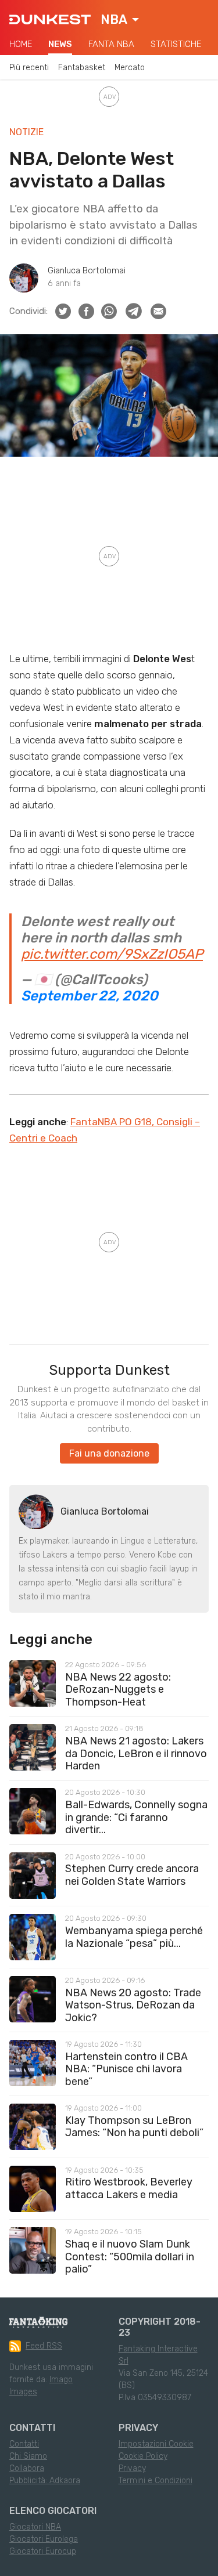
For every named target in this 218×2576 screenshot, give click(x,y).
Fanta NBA (111, 44)
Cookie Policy (143, 2456)
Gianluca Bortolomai (87, 271)
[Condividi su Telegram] (134, 311)
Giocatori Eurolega (44, 2539)
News (60, 44)
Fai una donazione (109, 1453)
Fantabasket (82, 68)
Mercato (130, 68)
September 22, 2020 (90, 996)
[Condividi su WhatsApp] (109, 311)
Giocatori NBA (35, 2527)
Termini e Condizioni (156, 2481)
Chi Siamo (28, 2456)
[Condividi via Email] (158, 311)
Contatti (24, 2444)
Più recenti (29, 68)
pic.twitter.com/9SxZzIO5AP (112, 954)
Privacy (132, 2468)
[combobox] (120, 20)
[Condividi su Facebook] (86, 311)
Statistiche (176, 44)
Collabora (27, 2468)
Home (21, 44)
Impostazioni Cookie (156, 2444)
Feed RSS (44, 2346)
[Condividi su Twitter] (63, 311)
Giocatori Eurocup (43, 2551)
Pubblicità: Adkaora (45, 2481)
